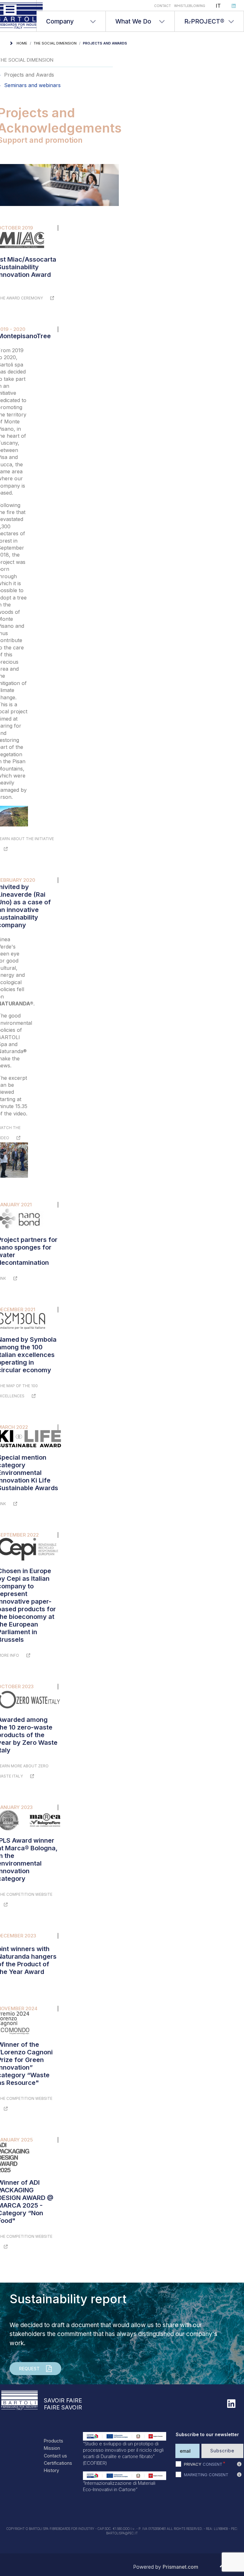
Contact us (55, 2456)
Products (54, 2441)
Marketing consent (206, 2475)
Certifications (58, 2463)
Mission (52, 2448)
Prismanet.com (180, 2567)
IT (218, 6)
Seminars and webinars (32, 85)
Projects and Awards (29, 75)
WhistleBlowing (190, 6)
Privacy (193, 2464)
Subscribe (222, 2451)
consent (203, 2464)
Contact (163, 6)
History (51, 2470)
